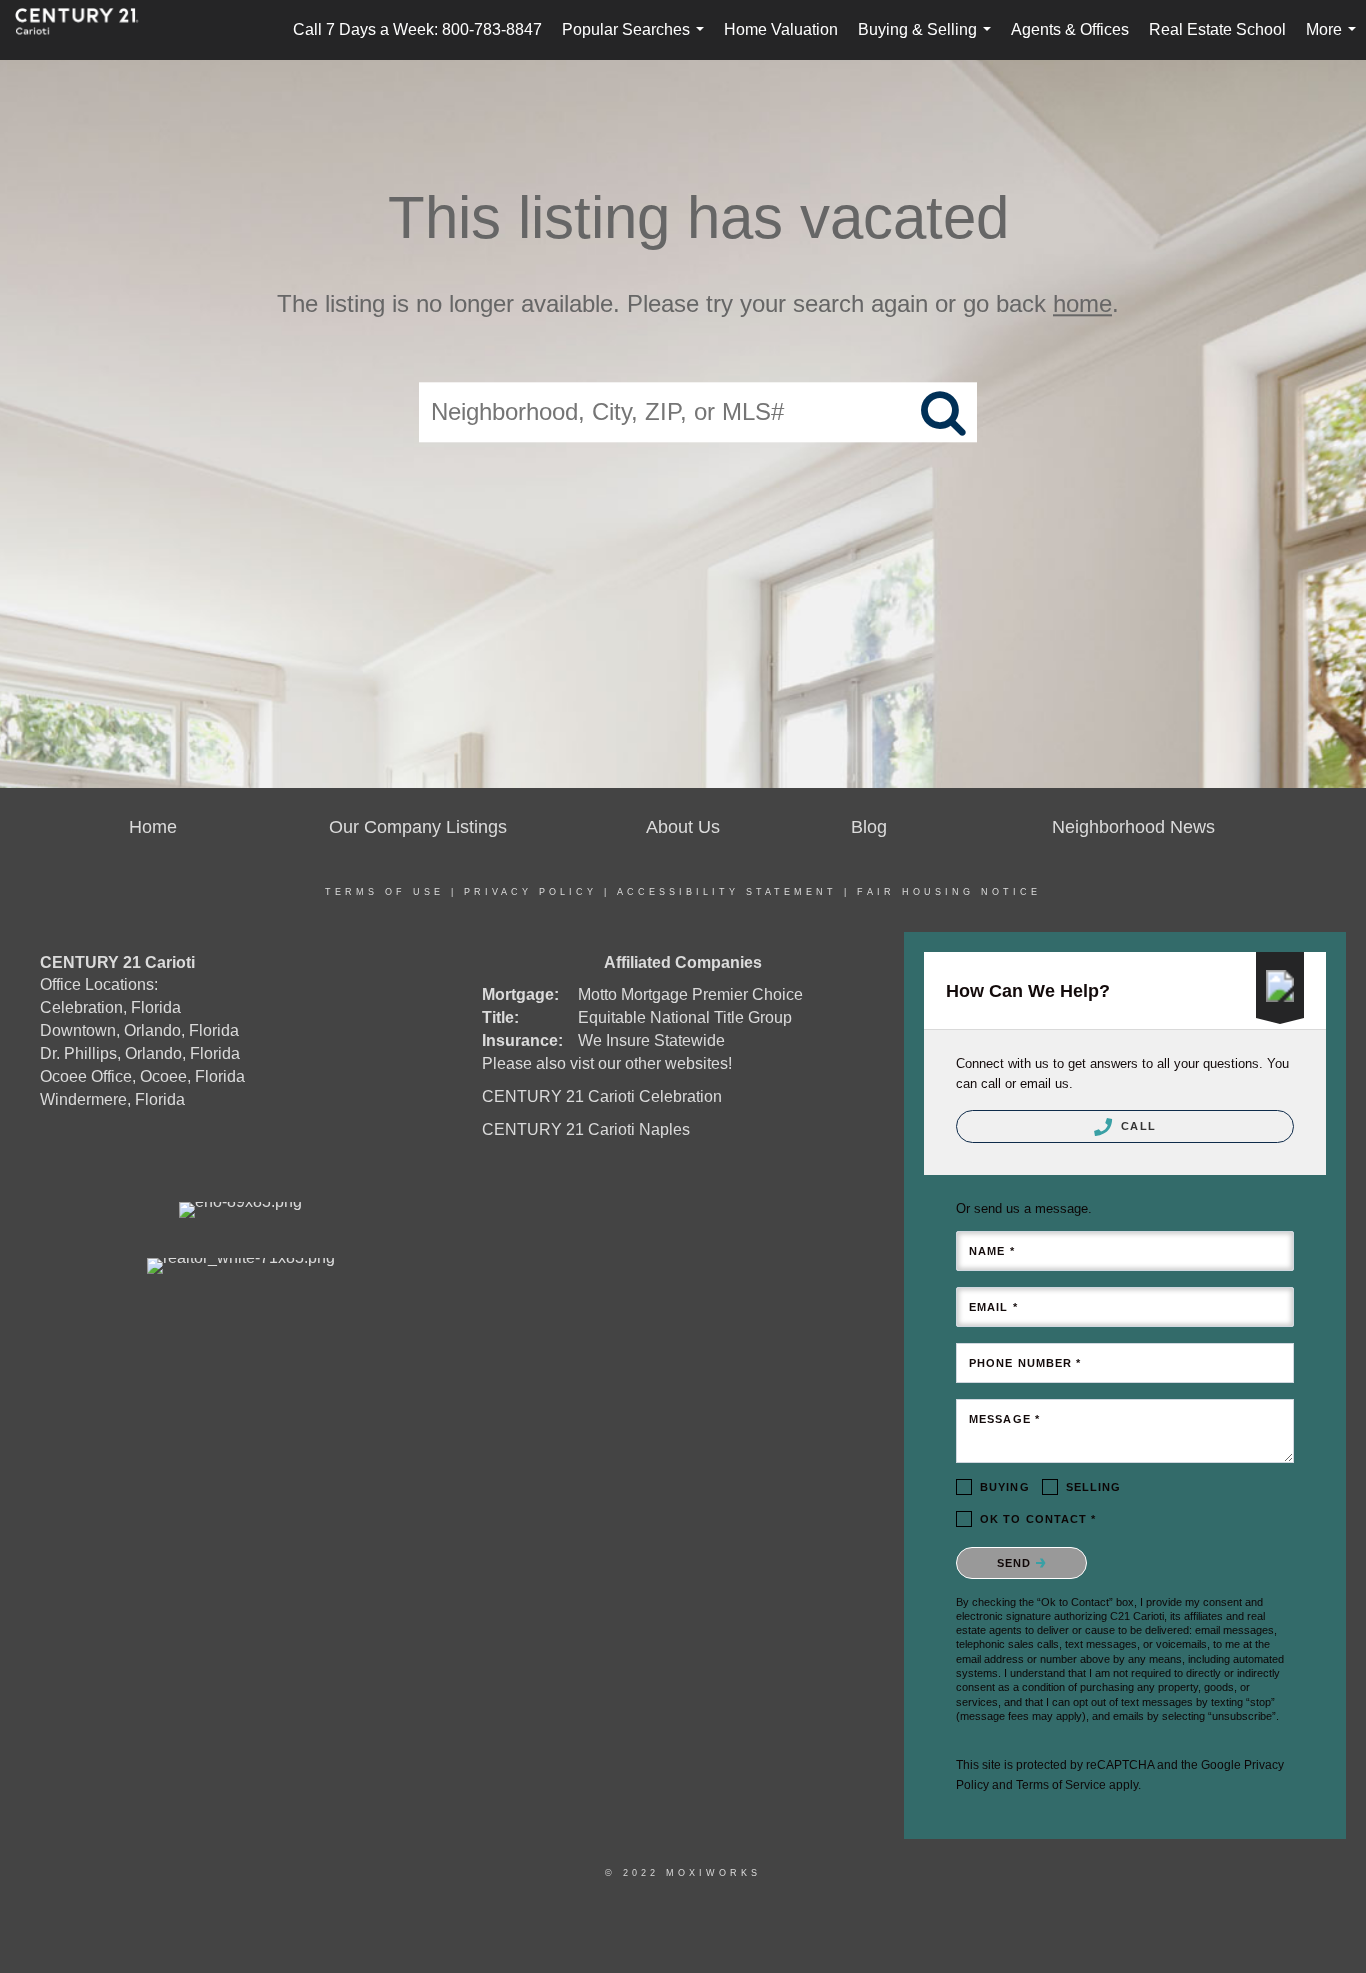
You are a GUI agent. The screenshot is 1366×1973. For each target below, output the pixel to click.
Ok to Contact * (1038, 1519)
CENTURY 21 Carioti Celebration (602, 1096)
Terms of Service (1061, 1785)
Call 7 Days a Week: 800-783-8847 (417, 29)
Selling (1094, 1487)
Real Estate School (1217, 29)
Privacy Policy (530, 892)
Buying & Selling (928, 40)
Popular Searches (637, 40)
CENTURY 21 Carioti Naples (586, 1129)
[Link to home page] (87, 30)
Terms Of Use (384, 892)
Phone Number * (1025, 1363)
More (1335, 40)
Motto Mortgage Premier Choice (690, 994)
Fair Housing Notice (949, 892)
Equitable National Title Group (685, 1017)
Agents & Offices (1070, 29)
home (1082, 303)
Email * (993, 1307)
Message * (1004, 1419)
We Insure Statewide (651, 1040)
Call (1136, 1126)
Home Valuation (781, 29)
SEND (1016, 1563)
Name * (992, 1251)
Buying (1005, 1487)
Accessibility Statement (727, 892)
